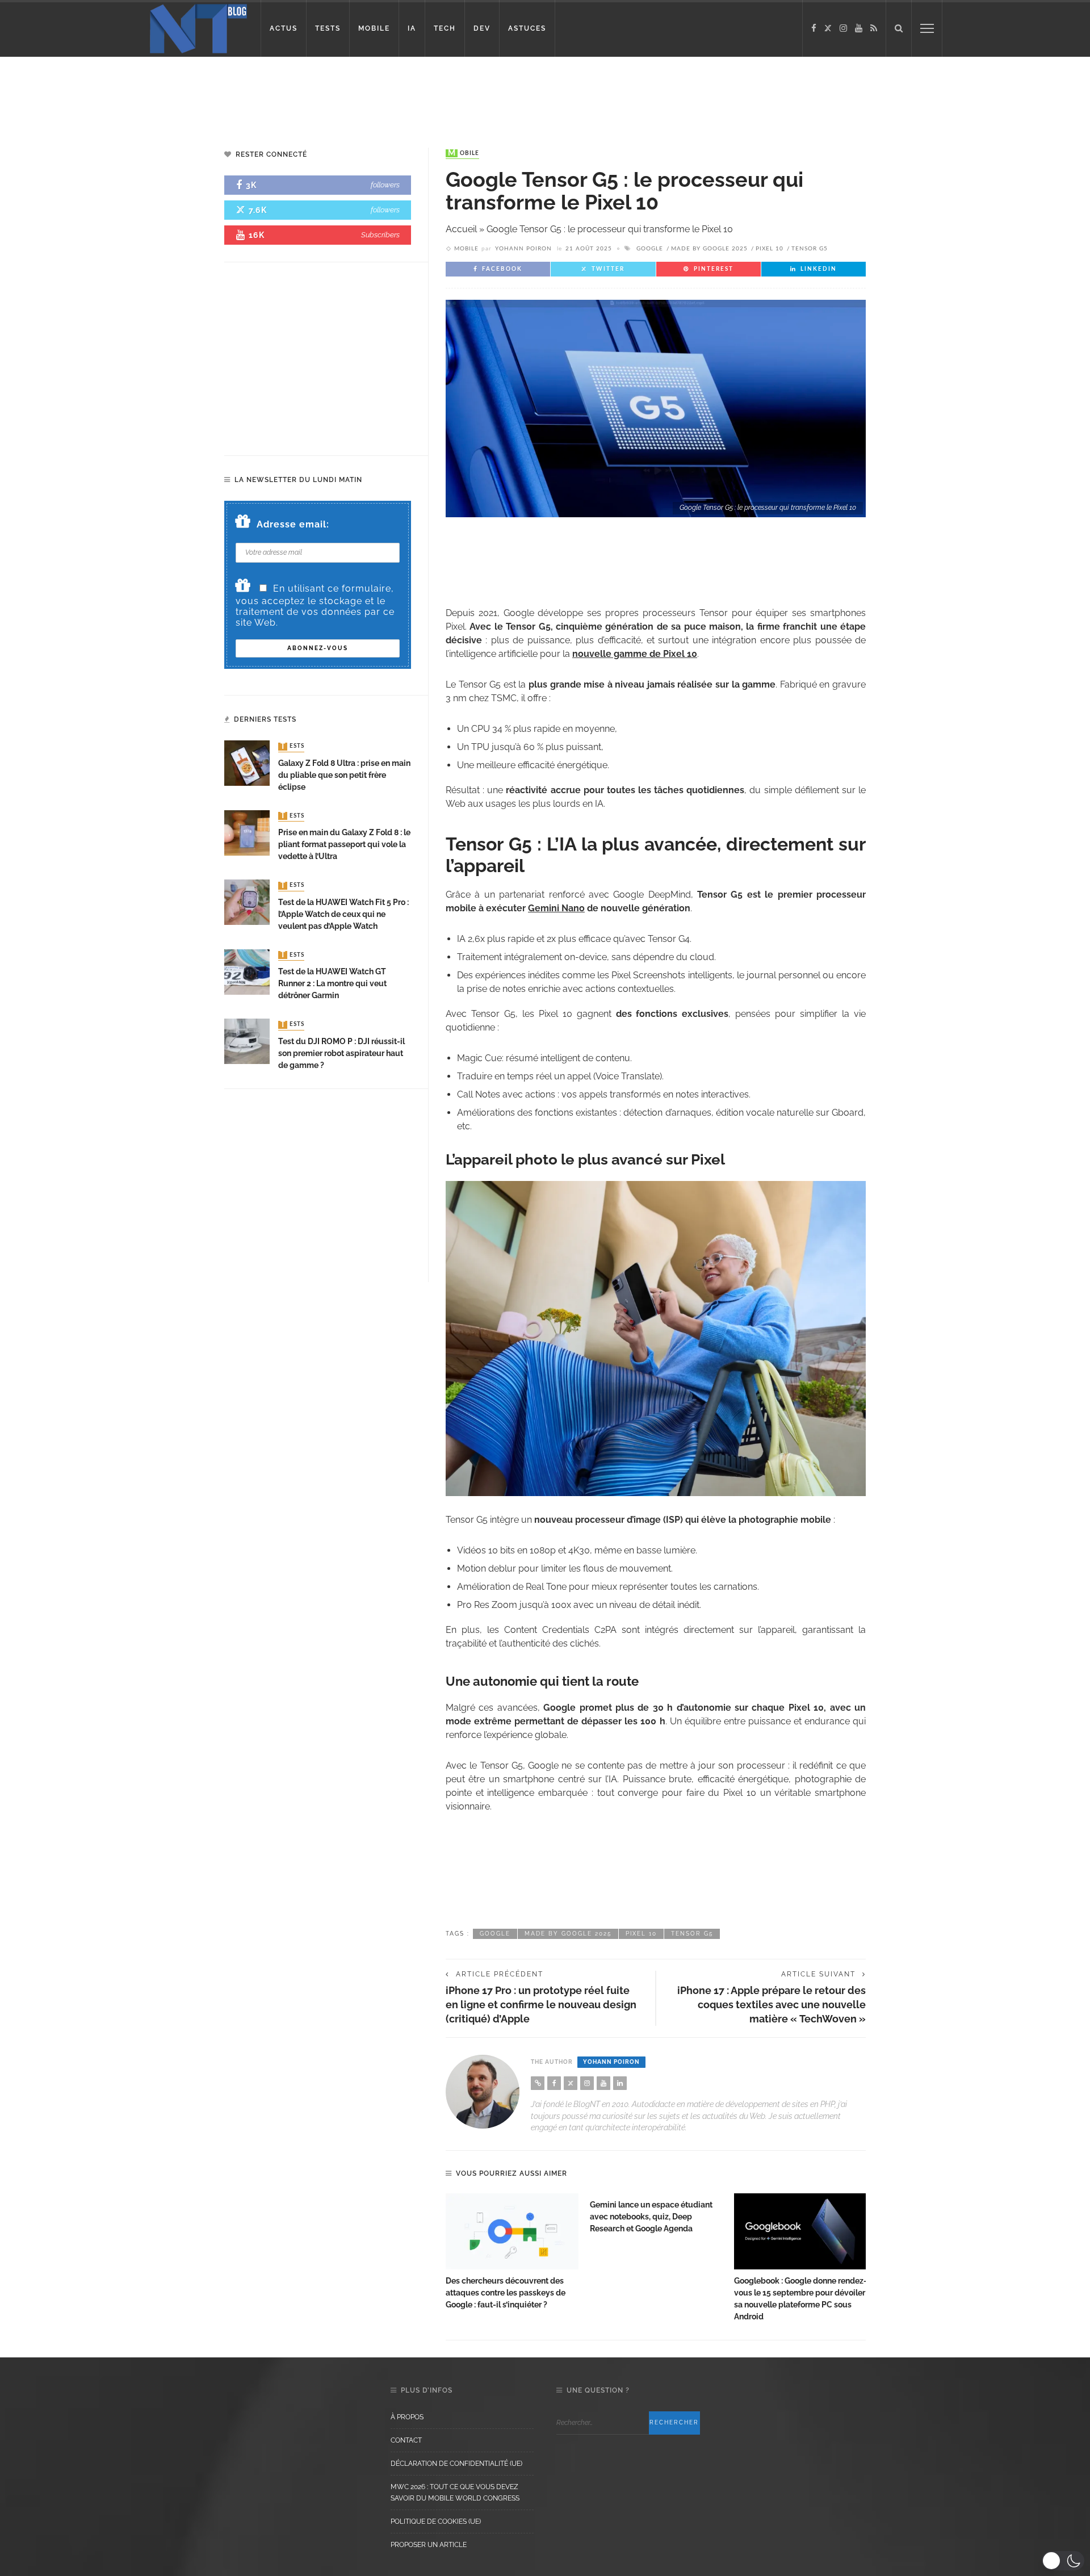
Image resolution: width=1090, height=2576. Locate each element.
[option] (512, 2252)
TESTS (328, 28)
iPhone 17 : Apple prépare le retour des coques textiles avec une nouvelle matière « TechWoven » (772, 2005)
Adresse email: (293, 524)
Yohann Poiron (523, 249)
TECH (445, 28)
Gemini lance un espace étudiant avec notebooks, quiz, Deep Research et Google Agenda (651, 2217)
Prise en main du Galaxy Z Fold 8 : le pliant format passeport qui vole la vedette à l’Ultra (344, 844)
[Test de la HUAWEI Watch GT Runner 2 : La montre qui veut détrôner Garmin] (247, 971)
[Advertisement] (218, 94)
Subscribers (380, 235)
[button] (1063, 2561)
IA (412, 28)
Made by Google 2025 (709, 249)
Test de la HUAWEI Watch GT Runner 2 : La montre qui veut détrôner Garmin (332, 983)
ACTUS (284, 28)
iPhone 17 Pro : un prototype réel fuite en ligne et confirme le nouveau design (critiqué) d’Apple (541, 2005)
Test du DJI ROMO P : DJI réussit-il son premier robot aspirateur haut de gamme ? (341, 1053)
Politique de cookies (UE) (436, 2521)
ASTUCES (527, 28)
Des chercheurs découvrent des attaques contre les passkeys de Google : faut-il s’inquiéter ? (506, 2293)
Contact (406, 2440)
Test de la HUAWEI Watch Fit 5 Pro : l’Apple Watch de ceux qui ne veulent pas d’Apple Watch (343, 914)
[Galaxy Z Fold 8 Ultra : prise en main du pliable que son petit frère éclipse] (247, 763)
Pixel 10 (770, 249)
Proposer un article (429, 2545)
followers (385, 185)
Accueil (461, 229)
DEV (482, 28)
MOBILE (374, 28)
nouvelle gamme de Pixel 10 (635, 654)
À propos (407, 2417)
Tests (292, 747)
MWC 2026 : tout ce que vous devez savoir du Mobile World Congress (455, 2493)
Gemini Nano (556, 908)
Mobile (464, 153)
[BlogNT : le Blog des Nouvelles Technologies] (198, 28)
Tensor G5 (810, 249)
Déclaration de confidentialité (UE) (456, 2464)
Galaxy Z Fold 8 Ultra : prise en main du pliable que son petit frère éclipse (344, 775)
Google (650, 249)
